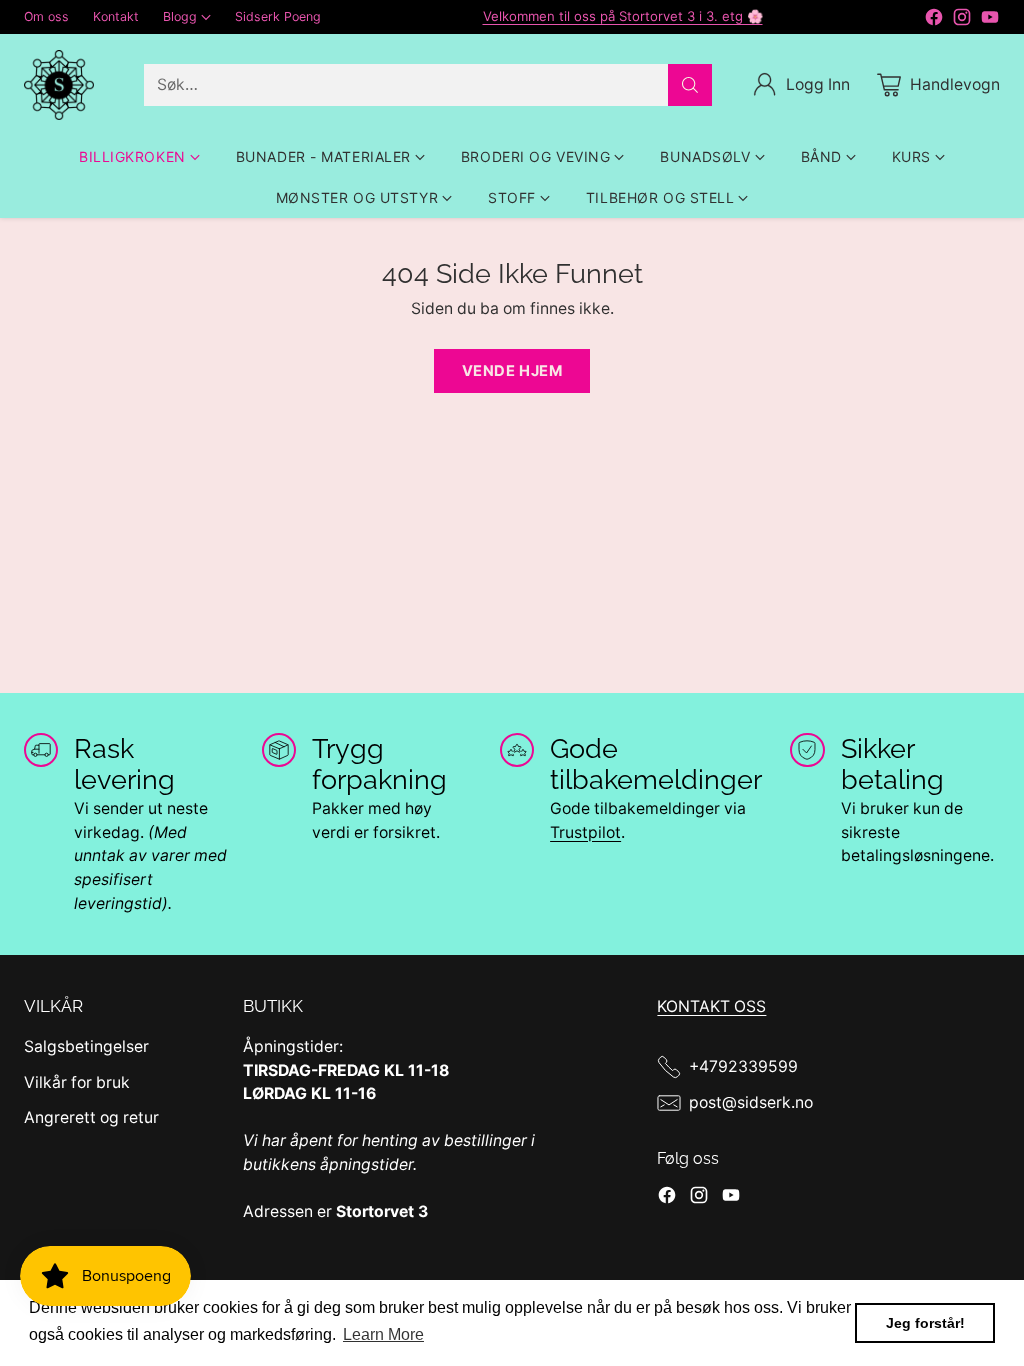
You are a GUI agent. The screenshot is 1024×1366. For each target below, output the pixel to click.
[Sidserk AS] (59, 85)
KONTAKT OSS (711, 1006)
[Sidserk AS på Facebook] (934, 20)
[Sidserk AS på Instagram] (962, 20)
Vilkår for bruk (77, 1082)
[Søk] (690, 85)
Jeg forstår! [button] (925, 1323)
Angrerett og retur (91, 1117)
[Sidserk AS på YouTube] (990, 20)
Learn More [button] (383, 1334)
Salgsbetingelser (86, 1046)
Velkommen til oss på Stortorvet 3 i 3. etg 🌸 (623, 16)
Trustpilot (585, 832)
